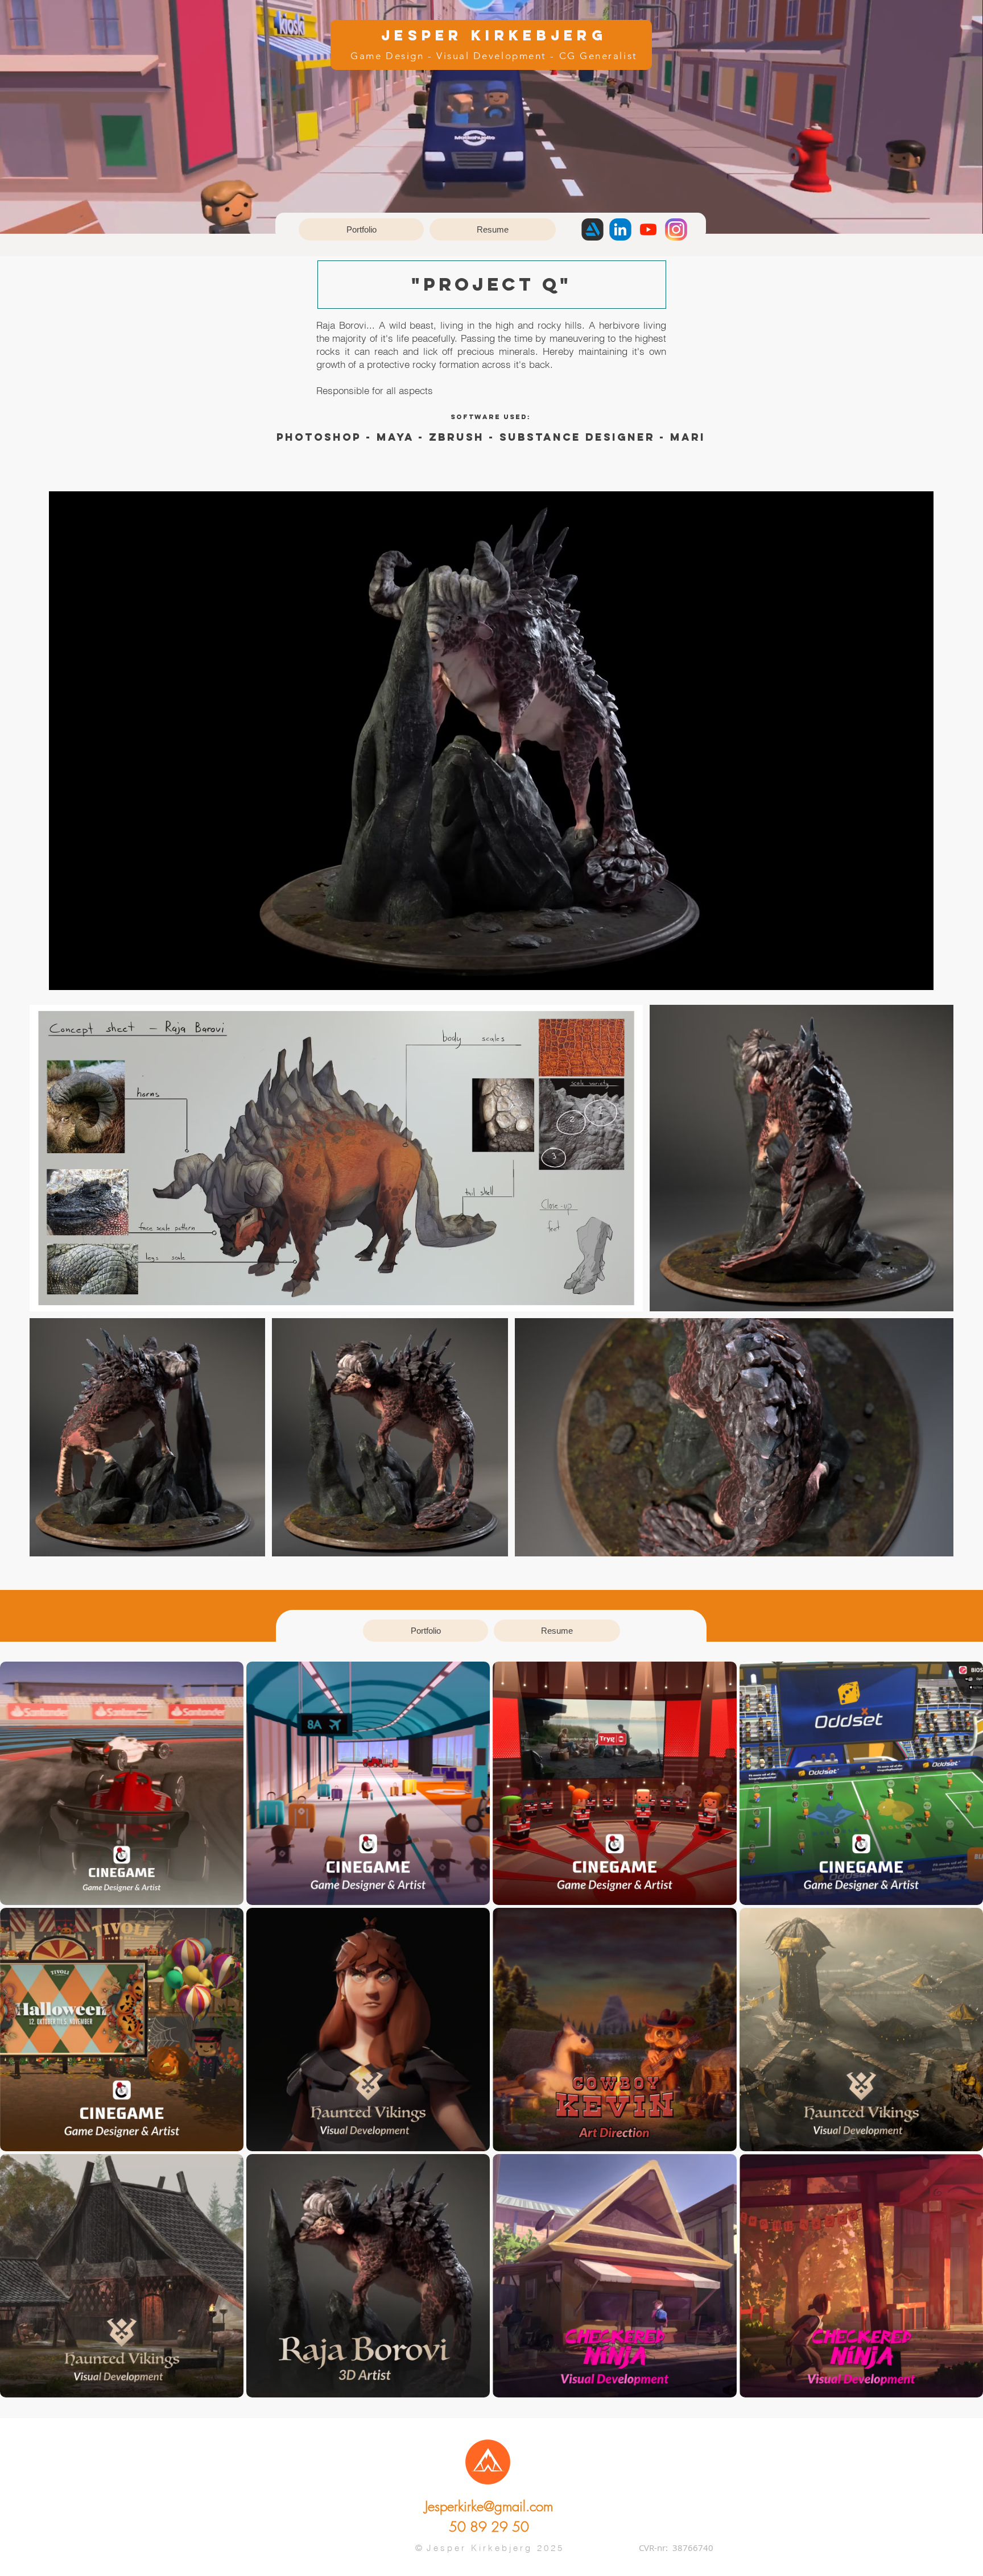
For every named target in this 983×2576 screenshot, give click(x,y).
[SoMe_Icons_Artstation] (592, 229)
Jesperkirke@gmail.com (489, 2506)
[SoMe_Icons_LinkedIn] (620, 229)
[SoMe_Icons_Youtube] (648, 229)
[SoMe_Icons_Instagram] (676, 229)
